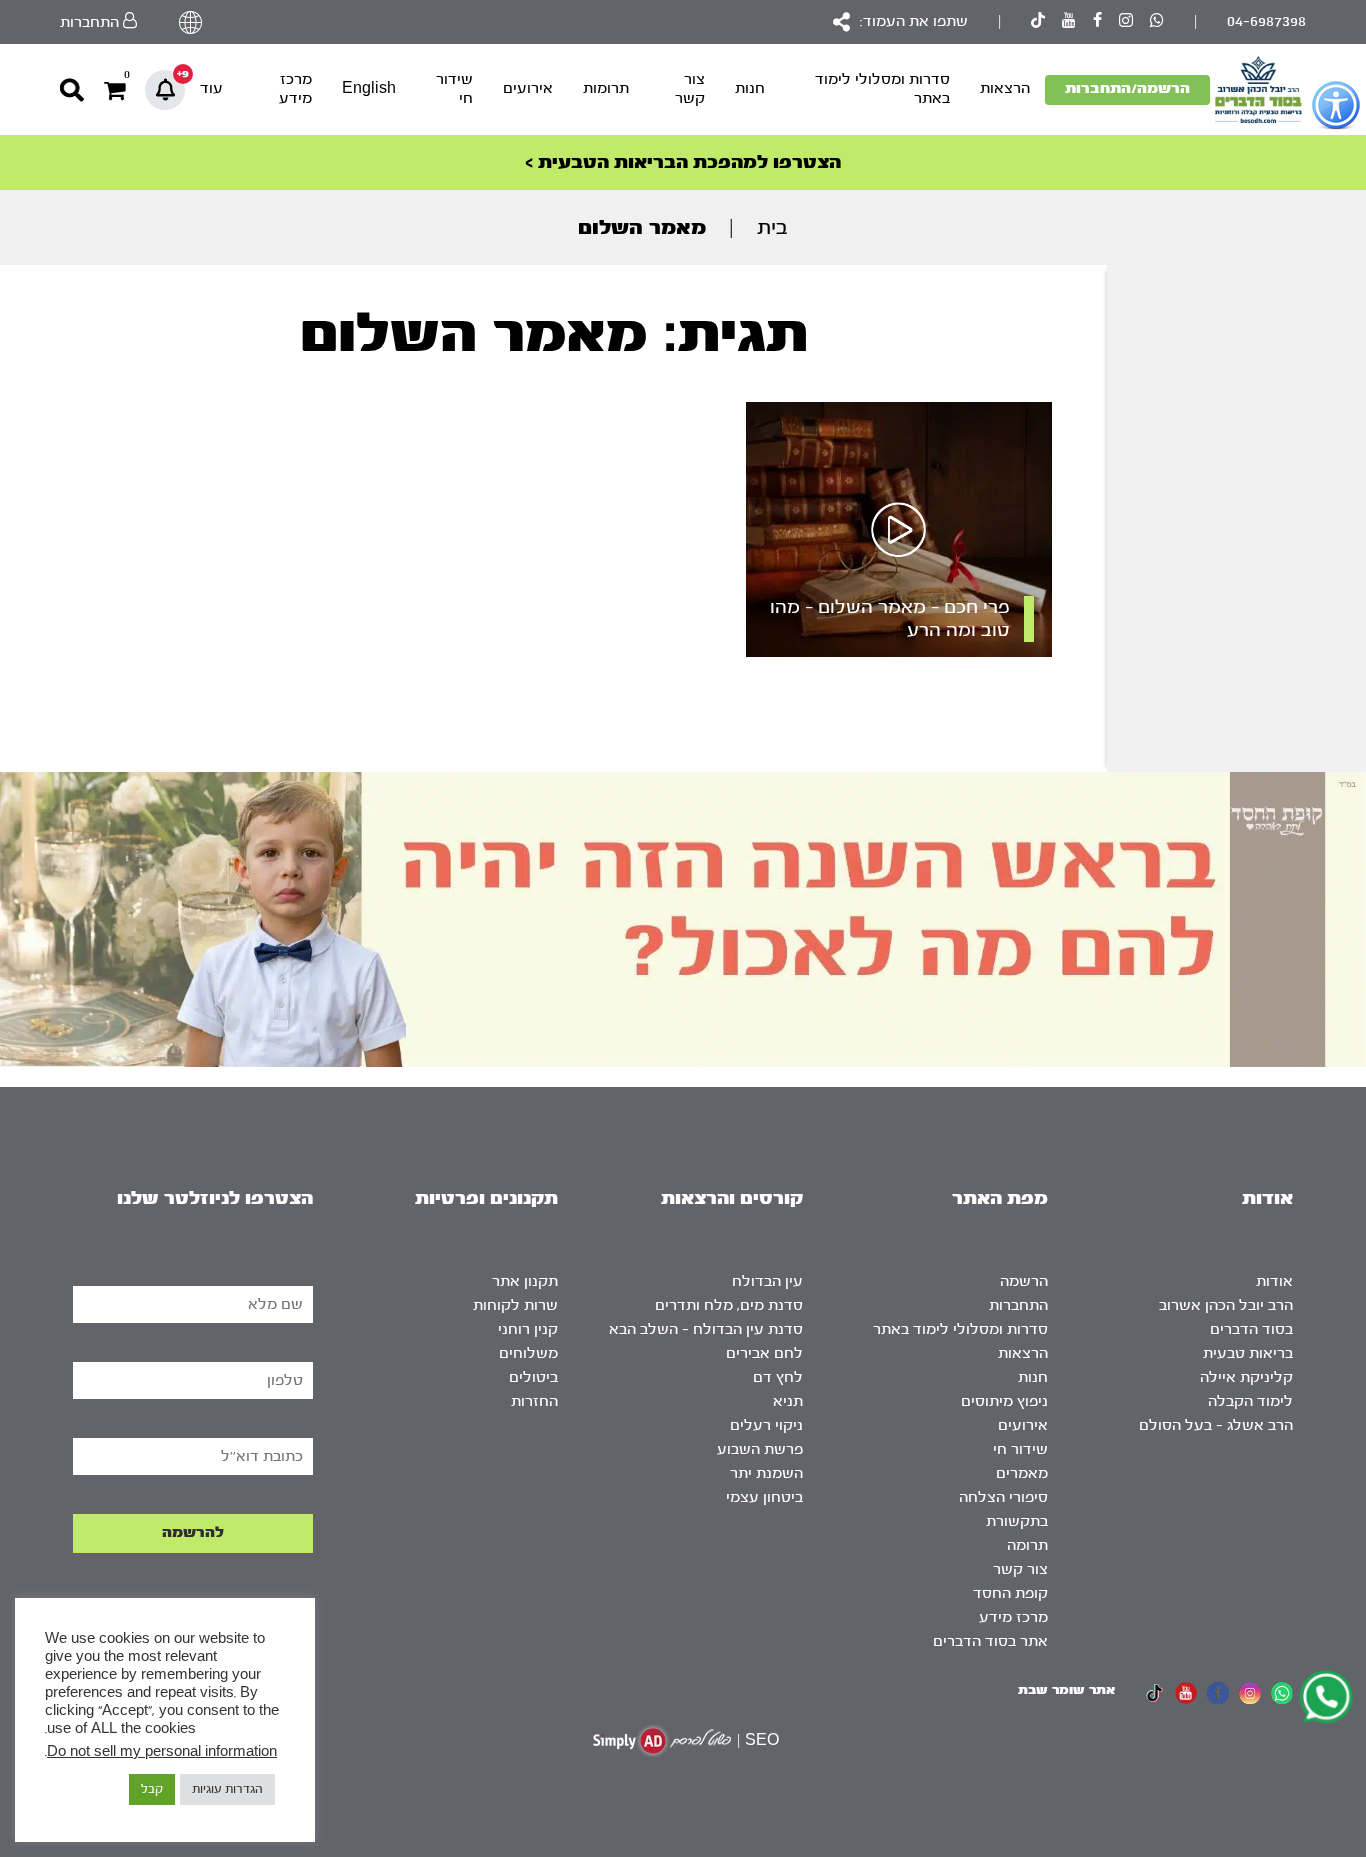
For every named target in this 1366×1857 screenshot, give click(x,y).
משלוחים (528, 1353)
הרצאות (1005, 88)
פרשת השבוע (760, 1449)
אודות (1274, 1281)
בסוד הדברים (1251, 1329)
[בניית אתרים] (662, 1740)
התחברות (1018, 1305)
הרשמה (1024, 1281)
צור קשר (690, 88)
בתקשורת (1017, 1521)
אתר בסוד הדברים (990, 1641)
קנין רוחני (528, 1329)
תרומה (1027, 1545)
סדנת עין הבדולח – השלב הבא (706, 1329)
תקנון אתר (525, 1281)
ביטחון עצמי (764, 1497)
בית (772, 227)
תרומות (606, 88)
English (369, 88)
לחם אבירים (764, 1353)
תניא (788, 1401)
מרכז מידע (295, 88)
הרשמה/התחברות (1127, 88)
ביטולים (533, 1377)
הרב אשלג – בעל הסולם (1216, 1425)
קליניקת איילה (1246, 1377)
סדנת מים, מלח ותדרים (729, 1305)
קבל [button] (152, 1789)
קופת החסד (1010, 1593)
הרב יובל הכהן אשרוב (1226, 1305)
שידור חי (454, 88)
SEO (762, 1740)
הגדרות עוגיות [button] (227, 1789)
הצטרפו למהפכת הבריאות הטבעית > (683, 162)
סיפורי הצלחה (1003, 1497)
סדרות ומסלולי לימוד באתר (882, 88)
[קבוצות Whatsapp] (1157, 22)
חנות (750, 88)
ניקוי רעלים (766, 1425)
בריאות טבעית (1248, 1353)
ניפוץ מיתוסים (1004, 1401)
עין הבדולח (767, 1281)
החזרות (534, 1401)
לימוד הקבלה (1250, 1401)
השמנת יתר (766, 1473)
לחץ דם (778, 1377)
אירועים (528, 88)
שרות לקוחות (515, 1305)
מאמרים (1022, 1473)
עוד (211, 88)
